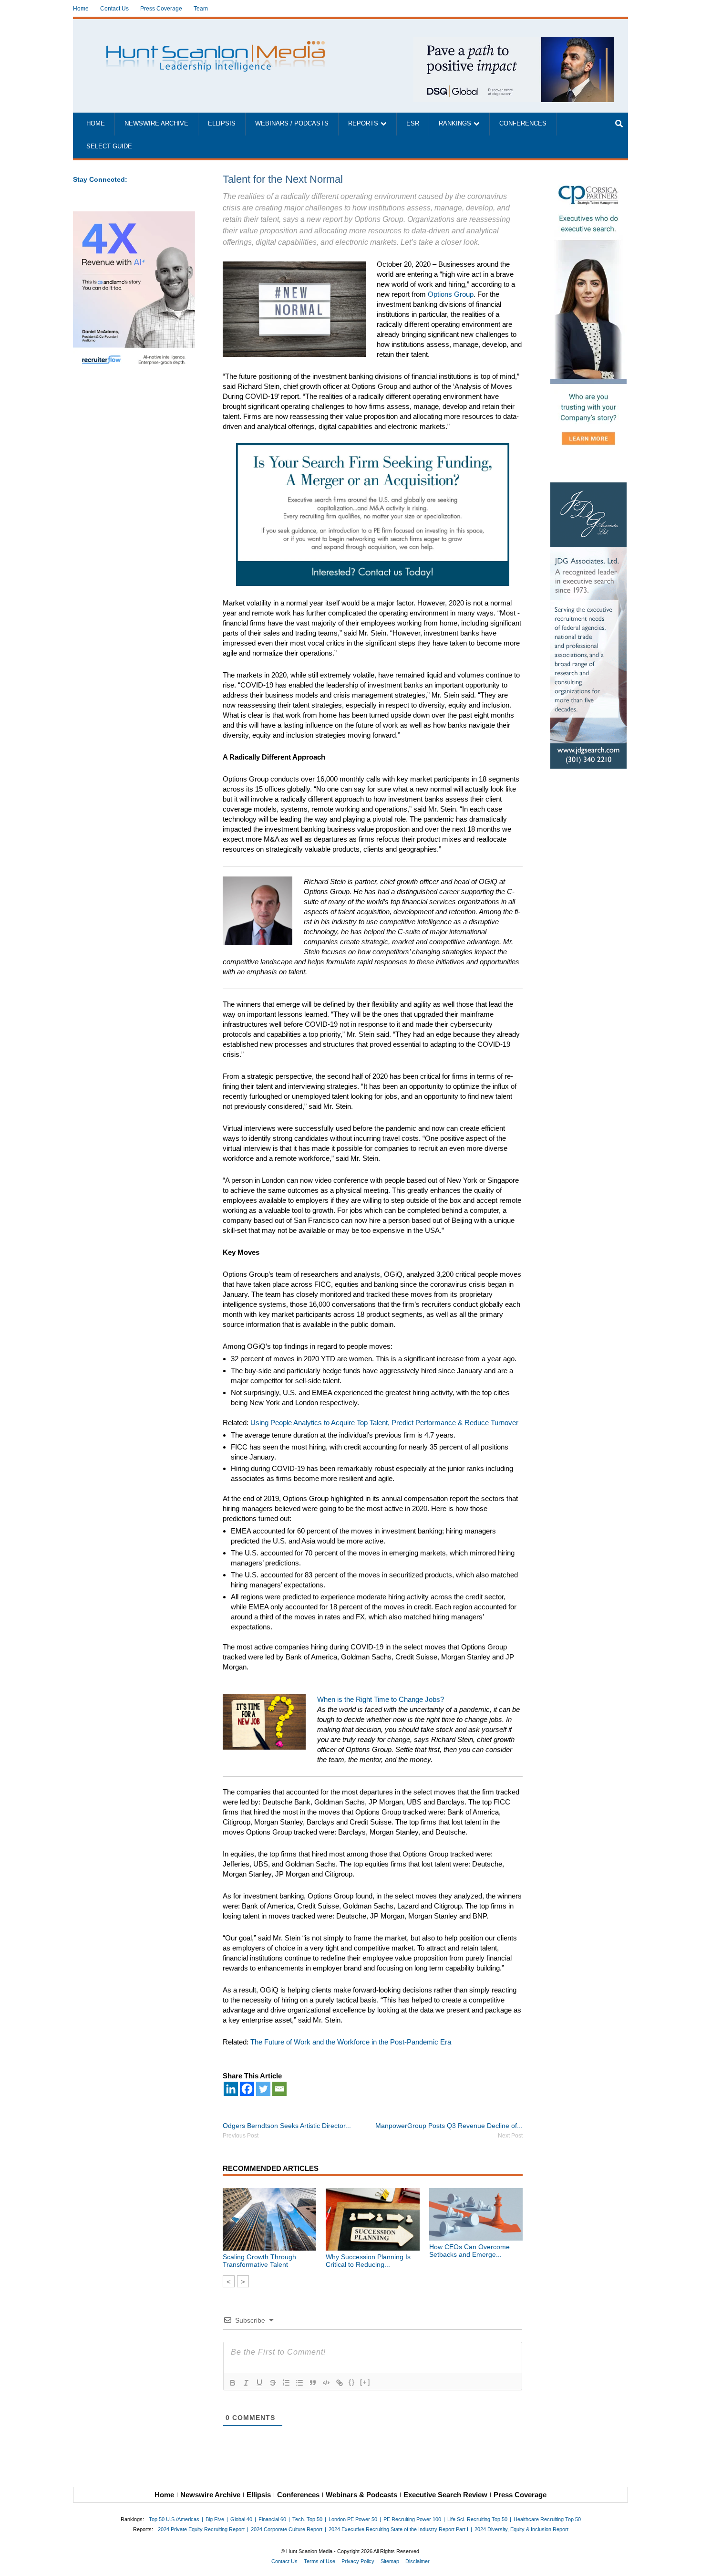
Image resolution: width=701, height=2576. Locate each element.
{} (352, 2382)
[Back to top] (687, 2562)
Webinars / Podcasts (292, 124)
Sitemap (390, 2561)
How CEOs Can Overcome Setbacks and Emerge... (469, 2251)
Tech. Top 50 (307, 2519)
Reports (363, 124)
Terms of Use (320, 2561)
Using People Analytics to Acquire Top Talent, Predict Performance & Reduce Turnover (384, 1423)
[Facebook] (247, 2089)
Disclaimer (418, 2561)
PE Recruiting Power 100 (412, 2519)
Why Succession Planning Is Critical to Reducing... (368, 2261)
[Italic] (246, 2383)
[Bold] (233, 2383)
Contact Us (114, 9)
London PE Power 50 (353, 2519)
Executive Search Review (445, 2495)
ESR (413, 124)
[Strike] (273, 2383)
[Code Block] (326, 2383)
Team (201, 9)
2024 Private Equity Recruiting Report (201, 2529)
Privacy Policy (358, 2561)
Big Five (215, 2519)
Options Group (451, 294)
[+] (365, 2382)
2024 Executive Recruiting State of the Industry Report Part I (398, 2529)
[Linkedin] (231, 2089)
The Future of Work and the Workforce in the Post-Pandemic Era (351, 2042)
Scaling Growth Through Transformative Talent (259, 2261)
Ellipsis (222, 124)
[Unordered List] (299, 2383)
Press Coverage (161, 9)
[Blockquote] (313, 2383)
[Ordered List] (286, 2383)
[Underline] (259, 2383)
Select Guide (109, 146)
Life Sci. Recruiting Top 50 (477, 2519)
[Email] (279, 2089)
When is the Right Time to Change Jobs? (381, 1699)
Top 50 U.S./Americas (174, 2519)
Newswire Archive (156, 124)
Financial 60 (272, 2519)
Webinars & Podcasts (361, 2495)
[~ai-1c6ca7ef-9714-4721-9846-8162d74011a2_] (514, 42)
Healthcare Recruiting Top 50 (547, 2519)
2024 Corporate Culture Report (287, 2529)
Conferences (523, 124)
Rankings (455, 124)
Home (81, 9)
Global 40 (241, 2519)
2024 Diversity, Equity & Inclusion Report (521, 2529)
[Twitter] (263, 2089)
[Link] (340, 2383)
